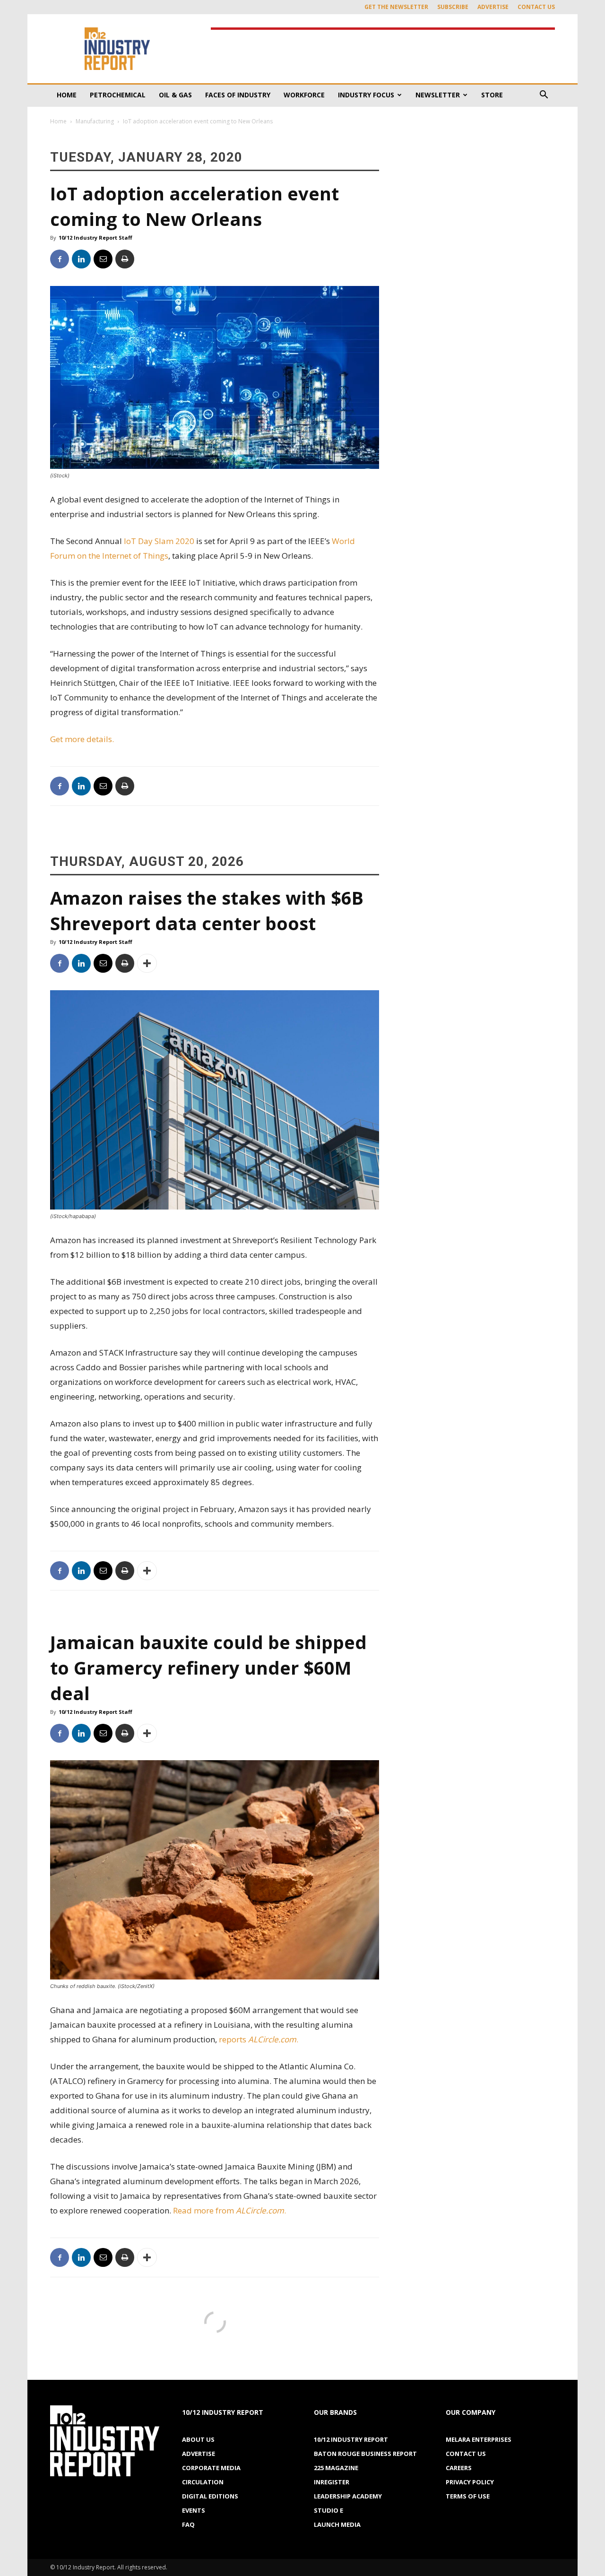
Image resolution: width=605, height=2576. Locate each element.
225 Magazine (336, 2468)
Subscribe (453, 7)
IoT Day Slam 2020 (159, 541)
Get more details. (82, 739)
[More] (147, 963)
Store (492, 95)
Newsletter (438, 95)
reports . (259, 2039)
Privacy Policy (470, 2482)
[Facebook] (60, 259)
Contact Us (536, 7)
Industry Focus (366, 95)
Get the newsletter (396, 7)
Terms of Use (468, 2496)
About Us (198, 2439)
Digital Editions (210, 2496)
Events (194, 2510)
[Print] (125, 259)
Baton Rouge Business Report (365, 2454)
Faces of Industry (238, 95)
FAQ (188, 2524)
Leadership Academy (348, 2496)
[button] (544, 96)
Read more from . (230, 2210)
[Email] (103, 259)
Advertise (493, 7)
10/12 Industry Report (351, 2439)
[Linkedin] (81, 259)
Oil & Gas (175, 95)
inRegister (332, 2482)
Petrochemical (118, 95)
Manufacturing (95, 121)
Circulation (203, 2482)
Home (67, 95)
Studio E (328, 2510)
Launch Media (337, 2524)
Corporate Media (211, 2468)
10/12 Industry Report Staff (95, 238)
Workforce (304, 95)
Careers (459, 2468)
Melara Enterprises (479, 2439)
